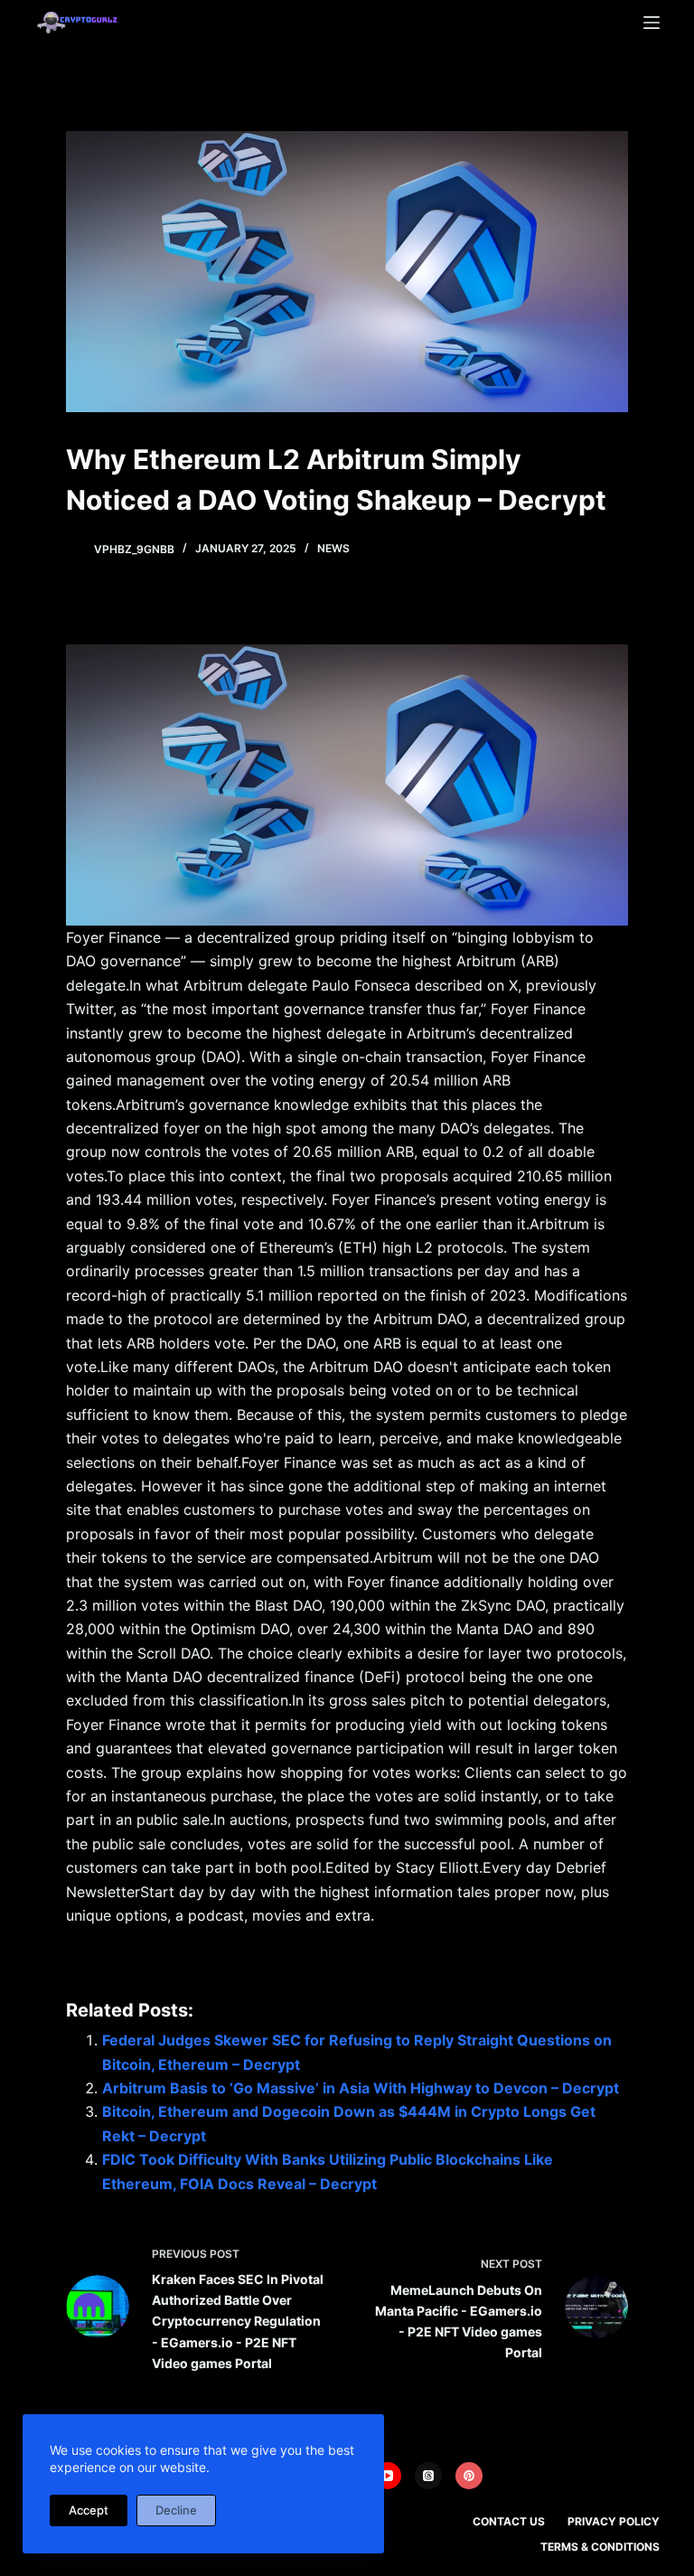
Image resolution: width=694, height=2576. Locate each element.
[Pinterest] (469, 2476)
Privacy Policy (614, 2521)
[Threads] (428, 2476)
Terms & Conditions (600, 2547)
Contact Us (509, 2521)
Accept (89, 2510)
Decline (176, 2510)
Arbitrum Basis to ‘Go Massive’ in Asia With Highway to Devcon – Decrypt (361, 2088)
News (333, 548)
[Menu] (652, 23)
